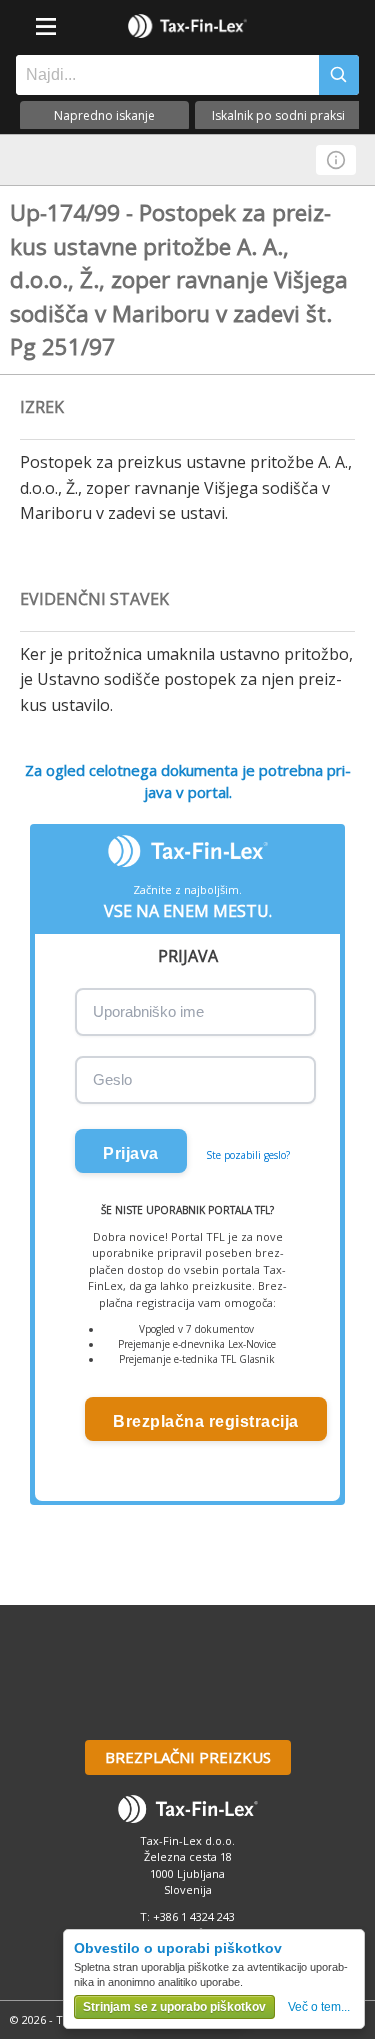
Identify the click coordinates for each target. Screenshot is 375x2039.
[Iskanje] (339, 75)
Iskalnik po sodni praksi (278, 115)
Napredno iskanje (104, 115)
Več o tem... (319, 2007)
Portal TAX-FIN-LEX (188, 26)
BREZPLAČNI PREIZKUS (188, 1757)
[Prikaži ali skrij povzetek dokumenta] (336, 160)
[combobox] (162, 75)
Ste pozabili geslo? (248, 1155)
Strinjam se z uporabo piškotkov (174, 2007)
